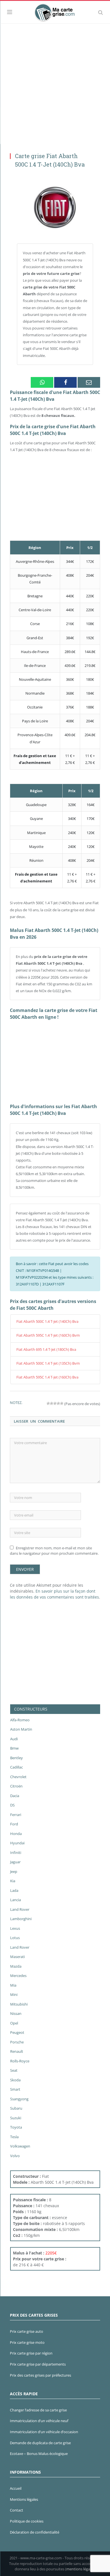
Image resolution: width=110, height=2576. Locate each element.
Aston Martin (21, 1729)
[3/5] (55, 1403)
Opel (14, 2023)
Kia (13, 1881)
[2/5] (52, 1403)
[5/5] (62, 1403)
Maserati (17, 1957)
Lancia (16, 1900)
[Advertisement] (55, 82)
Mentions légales (24, 2499)
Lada (14, 1890)
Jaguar (15, 1862)
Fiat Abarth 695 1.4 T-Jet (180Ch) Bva (46, 1349)
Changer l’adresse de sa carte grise (38, 2410)
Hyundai (17, 1843)
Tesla (14, 2137)
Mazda (16, 1966)
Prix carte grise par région (31, 2353)
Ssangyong (19, 2099)
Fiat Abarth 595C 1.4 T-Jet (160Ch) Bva (47, 1377)
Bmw (14, 1748)
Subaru (16, 2108)
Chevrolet (18, 1777)
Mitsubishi (19, 2004)
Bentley (16, 1758)
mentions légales (80, 2569)
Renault (17, 2051)
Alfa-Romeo (20, 1720)
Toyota (16, 2127)
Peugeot (17, 2032)
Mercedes (18, 1976)
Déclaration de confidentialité (35, 2532)
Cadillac (16, 1767)
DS (12, 1805)
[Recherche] (101, 12)
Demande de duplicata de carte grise (40, 2443)
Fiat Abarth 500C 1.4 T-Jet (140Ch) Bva (47, 1321)
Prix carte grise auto (27, 2331)
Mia (13, 1985)
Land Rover (20, 1909)
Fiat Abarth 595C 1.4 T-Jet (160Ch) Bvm (48, 1335)
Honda (16, 1834)
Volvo (15, 2156)
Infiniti (16, 1853)
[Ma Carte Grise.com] (55, 11)
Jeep (14, 1871)
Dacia (15, 1796)
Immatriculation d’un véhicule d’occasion (44, 2432)
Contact (16, 2510)
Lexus (15, 1928)
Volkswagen (20, 2146)
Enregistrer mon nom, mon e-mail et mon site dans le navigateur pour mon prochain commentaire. (54, 1551)
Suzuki (16, 2118)
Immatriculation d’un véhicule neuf (39, 2421)
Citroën (16, 1786)
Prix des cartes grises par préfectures (40, 2375)
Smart (15, 2089)
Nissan (16, 2013)
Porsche (17, 2042)
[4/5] (58, 1403)
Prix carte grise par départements (38, 2364)
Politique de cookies (27, 2521)
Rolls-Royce (20, 2061)
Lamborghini (21, 1919)
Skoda (15, 2080)
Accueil (16, 2488)
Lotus (15, 1938)
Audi (14, 1739)
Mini (14, 1995)
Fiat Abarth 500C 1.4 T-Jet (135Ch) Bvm (48, 1363)
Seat (14, 2070)
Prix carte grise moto (27, 2342)
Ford (14, 1824)
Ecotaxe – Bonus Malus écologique (39, 2454)
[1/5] (48, 1403)
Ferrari (16, 1815)
